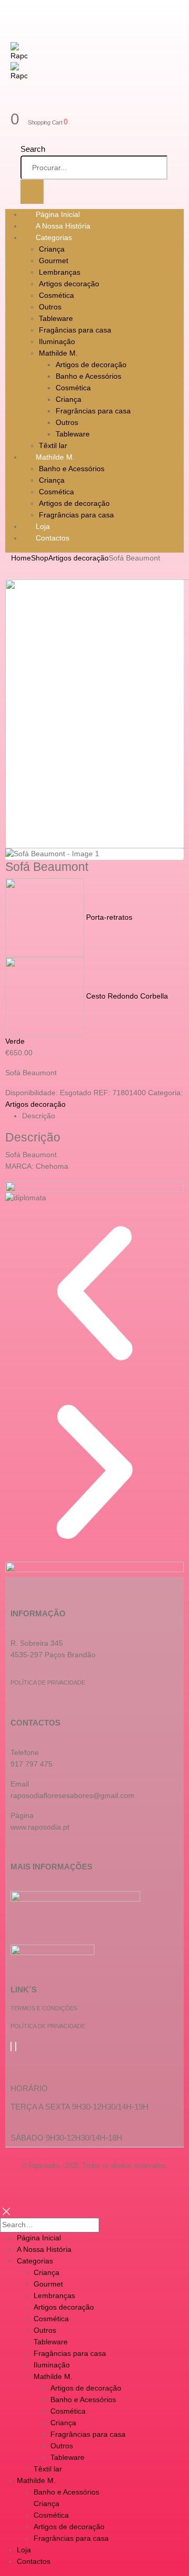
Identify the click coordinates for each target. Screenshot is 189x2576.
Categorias (54, 237)
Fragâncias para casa (75, 330)
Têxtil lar (48, 2469)
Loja (24, 2550)
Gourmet (54, 261)
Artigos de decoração (91, 365)
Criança (52, 249)
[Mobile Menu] (20, 11)
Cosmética (56, 295)
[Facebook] (11, 2047)
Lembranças (60, 272)
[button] (94, 1293)
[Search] (32, 192)
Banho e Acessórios (88, 376)
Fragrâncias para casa (93, 411)
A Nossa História (44, 2249)
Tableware (56, 318)
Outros (50, 307)
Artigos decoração (69, 284)
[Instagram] (16, 2047)
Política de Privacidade (48, 1682)
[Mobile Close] (6, 2211)
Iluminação (57, 341)
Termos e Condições (44, 2008)
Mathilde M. (58, 353)
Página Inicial (39, 2238)
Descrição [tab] (39, 1116)
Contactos (52, 538)
